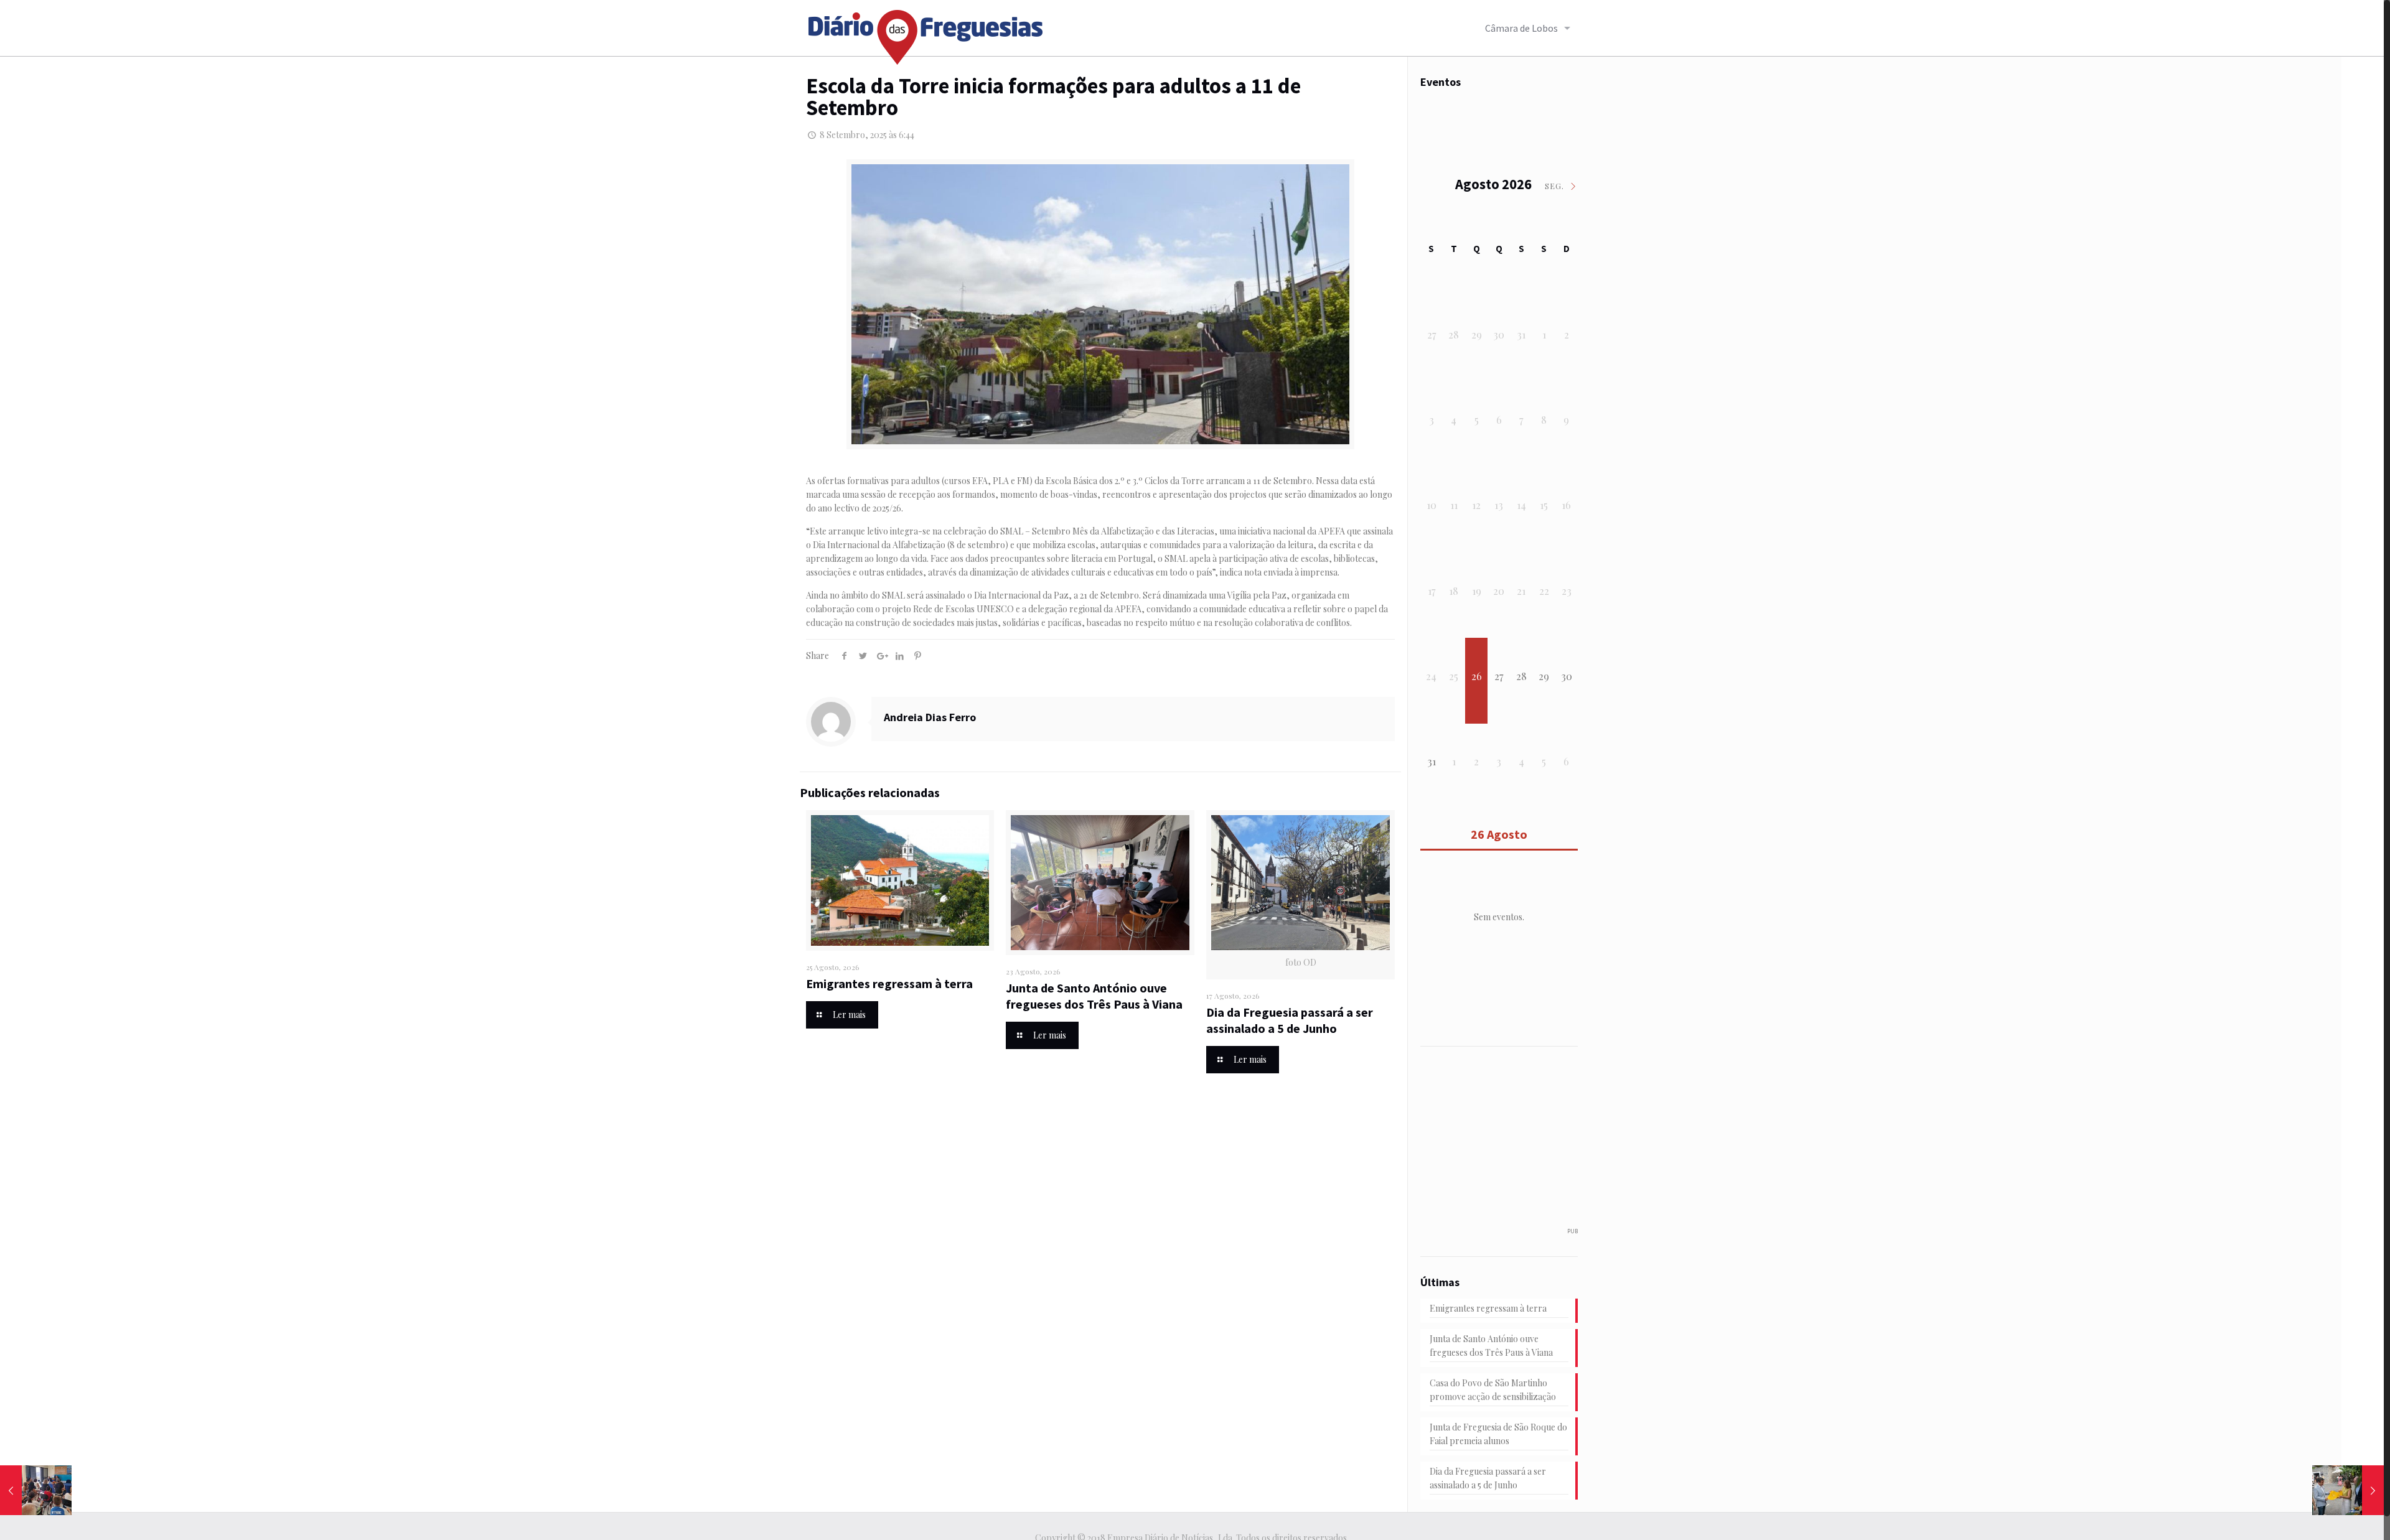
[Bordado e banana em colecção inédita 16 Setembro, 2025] (2348, 1490)
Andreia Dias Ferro (930, 717)
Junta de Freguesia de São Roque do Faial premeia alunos (1498, 1434)
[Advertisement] (1514, 1143)
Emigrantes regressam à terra (889, 983)
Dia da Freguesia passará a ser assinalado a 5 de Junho (1290, 1020)
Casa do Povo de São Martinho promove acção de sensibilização (1493, 1390)
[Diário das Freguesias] (926, 33)
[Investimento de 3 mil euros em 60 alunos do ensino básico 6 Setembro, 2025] (36, 1490)
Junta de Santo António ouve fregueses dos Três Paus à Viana (1094, 996)
